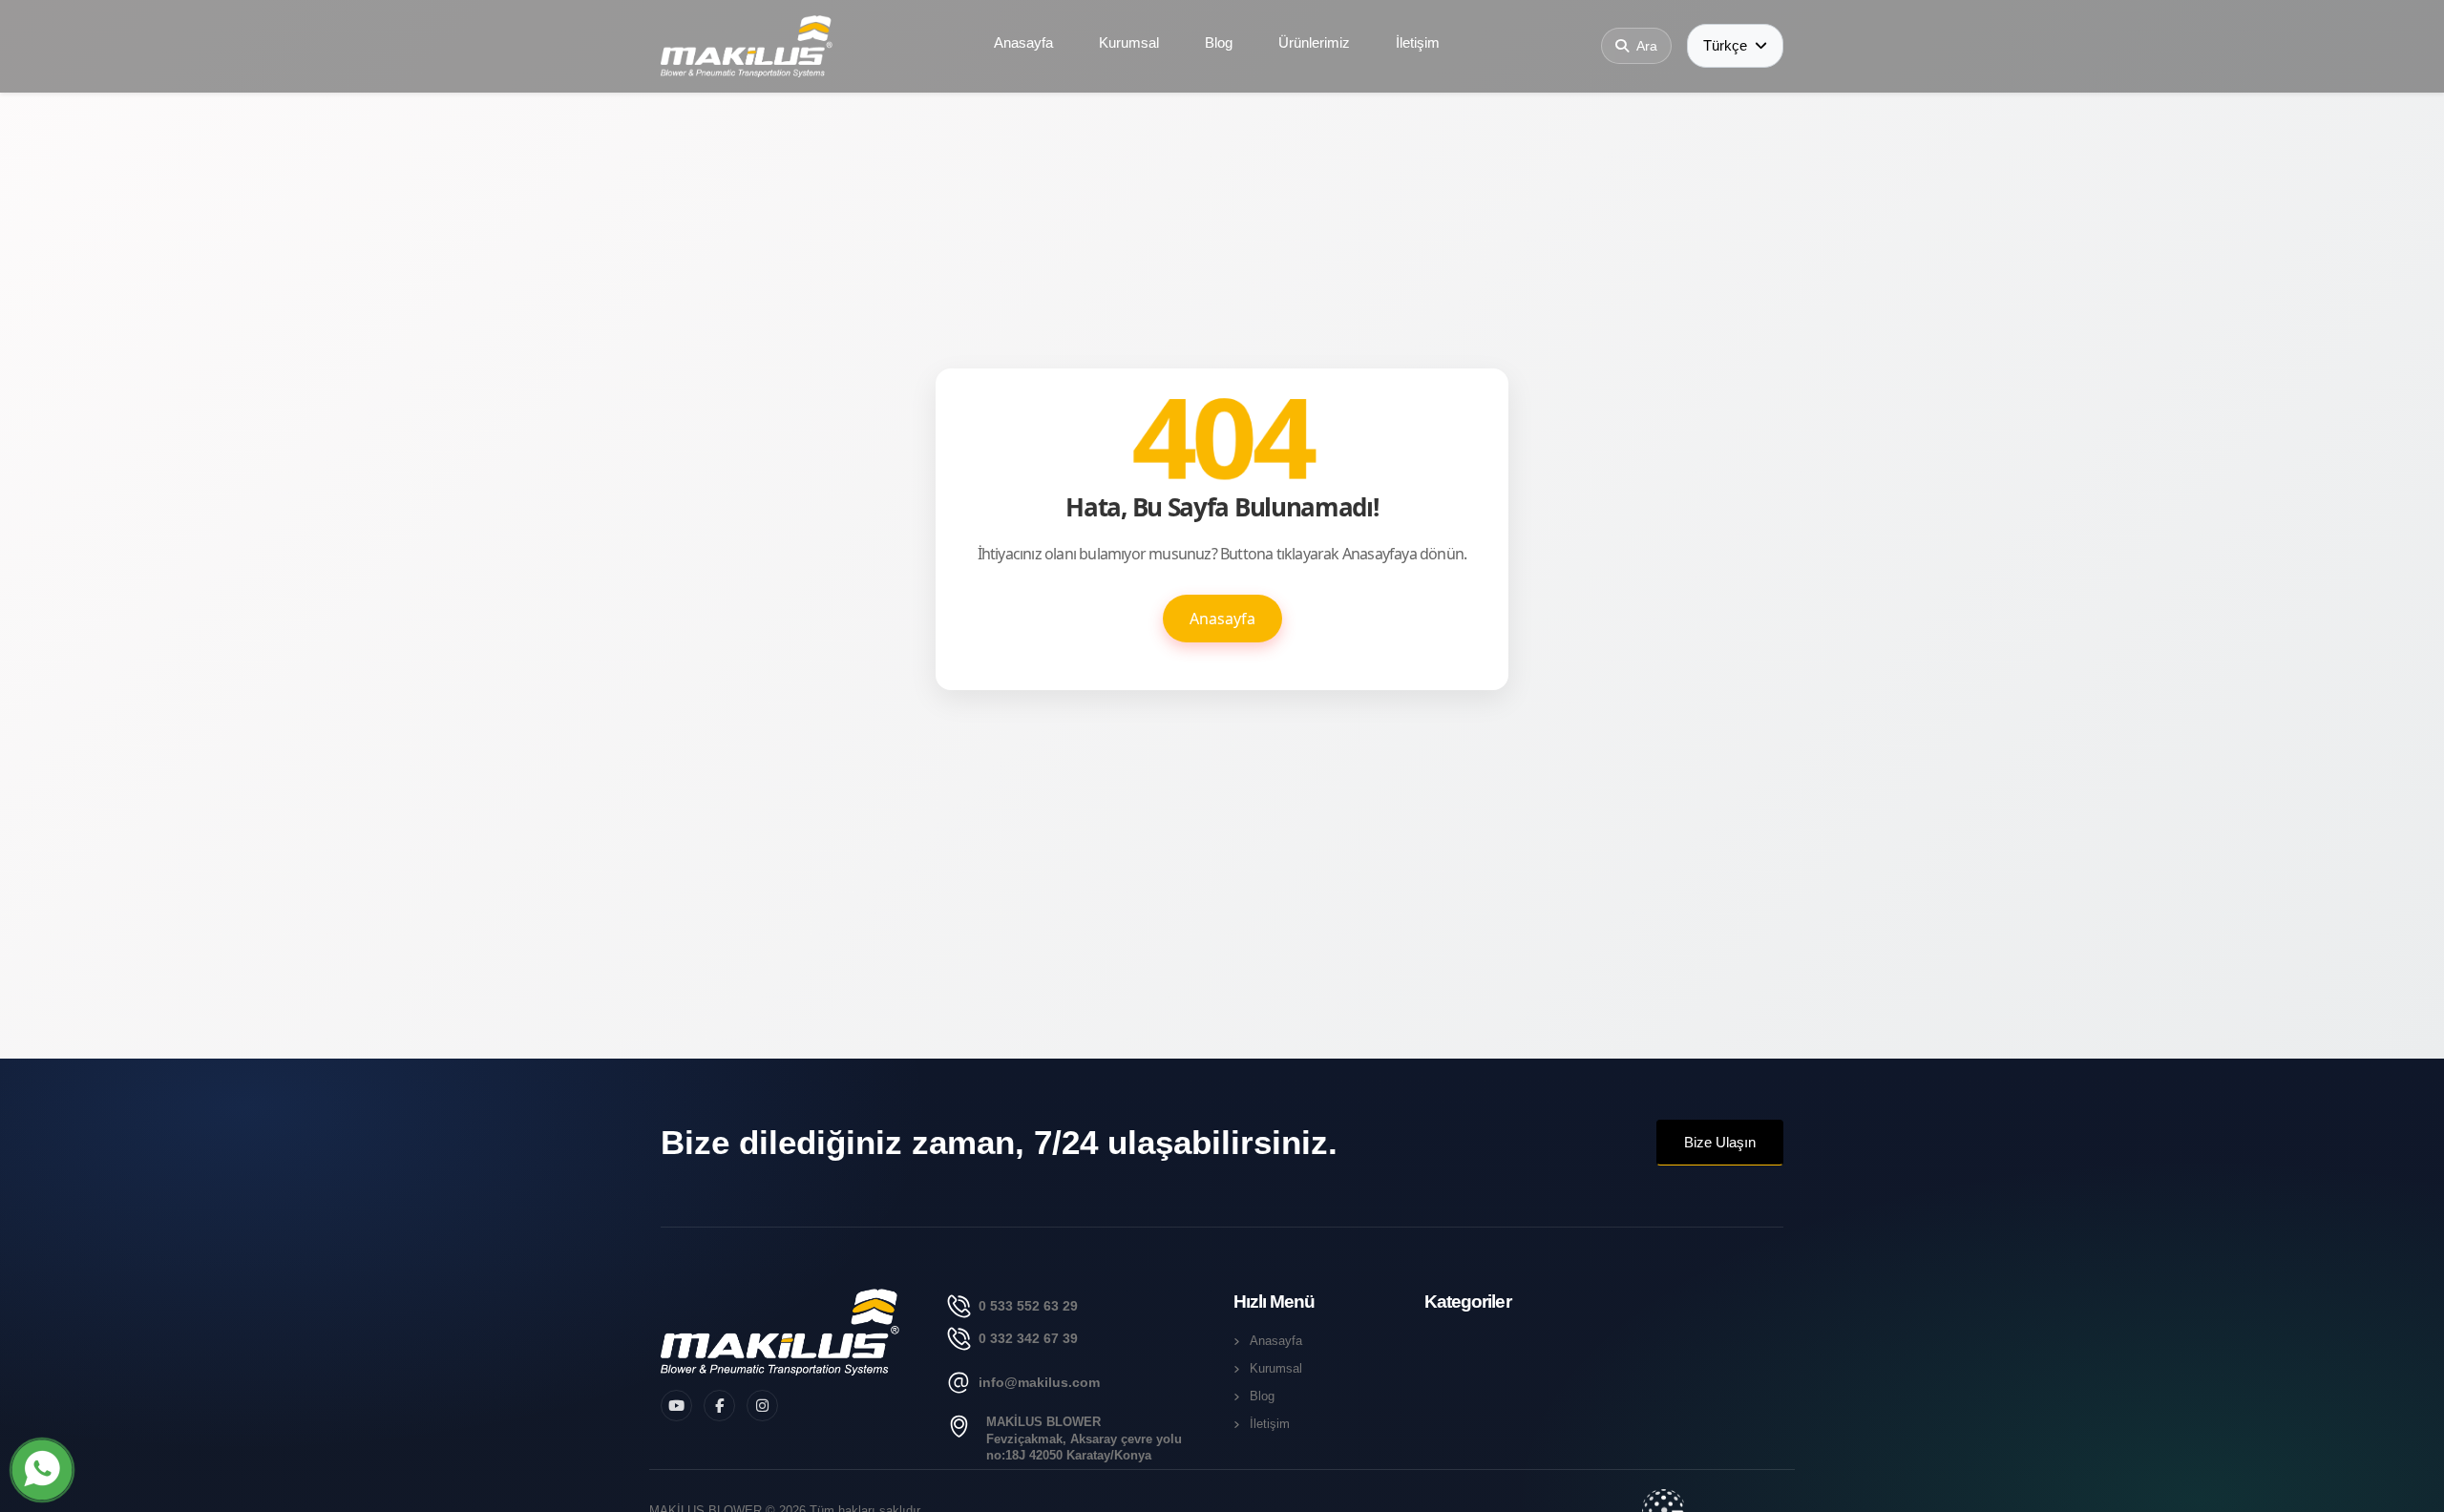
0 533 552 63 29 (1028, 1306)
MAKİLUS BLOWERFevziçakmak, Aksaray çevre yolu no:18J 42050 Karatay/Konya (1084, 1439)
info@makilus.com (1039, 1382)
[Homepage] (780, 1332)
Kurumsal (1129, 42)
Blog (1219, 42)
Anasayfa (1023, 42)
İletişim (1418, 42)
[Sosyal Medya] (676, 1406)
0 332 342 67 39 (1028, 1338)
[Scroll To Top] (2411, 1491)
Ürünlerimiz (1314, 42)
